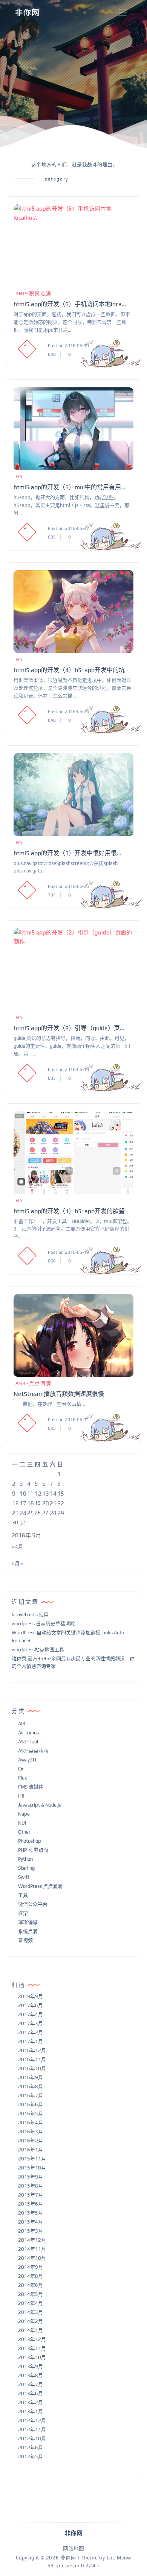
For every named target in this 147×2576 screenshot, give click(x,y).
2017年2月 (31, 2032)
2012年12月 (32, 2420)
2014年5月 (31, 2294)
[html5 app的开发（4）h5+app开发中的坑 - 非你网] (73, 611)
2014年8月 (31, 2276)
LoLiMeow (119, 2558)
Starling (26, 1868)
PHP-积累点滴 (34, 294)
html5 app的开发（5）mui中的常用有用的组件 (70, 487)
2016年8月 (31, 2087)
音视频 (25, 1940)
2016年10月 (32, 2069)
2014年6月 (31, 2285)
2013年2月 (31, 2402)
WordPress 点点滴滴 (40, 1886)
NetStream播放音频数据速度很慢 (59, 1394)
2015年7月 (31, 2195)
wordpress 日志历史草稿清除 (43, 1624)
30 (15, 1522)
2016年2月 (31, 2141)
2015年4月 (31, 2222)
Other (24, 1832)
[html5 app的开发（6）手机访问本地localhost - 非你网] (73, 246)
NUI (22, 1823)
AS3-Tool (28, 1742)
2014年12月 (32, 2240)
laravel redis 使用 (30, 1615)
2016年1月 (31, 2150)
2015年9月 (31, 2177)
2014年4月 (31, 2303)
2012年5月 (31, 2457)
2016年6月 (31, 2105)
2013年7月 (31, 2384)
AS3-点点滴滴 (34, 1383)
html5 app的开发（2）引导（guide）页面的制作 (70, 1028)
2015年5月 (31, 2213)
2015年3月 (31, 2231)
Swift (24, 1877)
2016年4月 (31, 2123)
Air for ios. (29, 1733)
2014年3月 (31, 2312)
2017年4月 (31, 2014)
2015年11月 (32, 2159)
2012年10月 (32, 2439)
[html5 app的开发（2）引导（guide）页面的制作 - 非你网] (73, 969)
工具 (23, 1895)
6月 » (17, 1563)
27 (45, 1513)
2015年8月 (31, 2186)
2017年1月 (31, 2041)
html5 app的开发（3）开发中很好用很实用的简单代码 (70, 853)
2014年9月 (31, 2267)
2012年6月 (31, 2448)
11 (30, 1493)
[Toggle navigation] (122, 13)
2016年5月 (31, 2114)
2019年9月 (31, 1996)
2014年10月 (32, 2258)
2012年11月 (32, 2430)
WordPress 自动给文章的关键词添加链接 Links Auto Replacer (68, 1637)
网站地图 (73, 2549)
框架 (23, 1913)
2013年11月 (32, 2348)
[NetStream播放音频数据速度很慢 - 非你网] (73, 1335)
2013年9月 (31, 2366)
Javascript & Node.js (40, 1805)
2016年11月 (32, 2059)
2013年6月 (31, 2393)
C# (21, 1769)
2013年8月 (31, 2375)
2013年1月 (31, 2411)
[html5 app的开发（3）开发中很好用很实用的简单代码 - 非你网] (73, 795)
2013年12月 (32, 2339)
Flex (22, 1778)
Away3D (27, 1760)
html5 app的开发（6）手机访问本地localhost (70, 304)
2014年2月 (31, 2321)
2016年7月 (31, 2096)
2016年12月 (32, 2050)
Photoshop (30, 1841)
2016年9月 (31, 2078)
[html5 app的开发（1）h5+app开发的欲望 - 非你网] (73, 1153)
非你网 (28, 13)
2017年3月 (31, 2023)
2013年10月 (32, 2357)
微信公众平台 (33, 1904)
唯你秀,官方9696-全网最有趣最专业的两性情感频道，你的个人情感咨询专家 (73, 1663)
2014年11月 (32, 2249)
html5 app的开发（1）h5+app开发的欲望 (69, 1211)
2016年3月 (31, 2132)
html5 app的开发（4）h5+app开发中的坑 (69, 670)
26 (38, 1513)
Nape (24, 1814)
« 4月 (17, 1547)
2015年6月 (31, 2204)
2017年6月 (31, 2005)
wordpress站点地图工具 (38, 1650)
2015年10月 (32, 2168)
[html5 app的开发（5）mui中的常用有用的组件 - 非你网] (73, 429)
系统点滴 (28, 1931)
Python (25, 1859)
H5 (19, 477)
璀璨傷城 (28, 1922)
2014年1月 (31, 2330)
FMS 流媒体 (31, 1787)
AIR (22, 1724)
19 (38, 1503)
